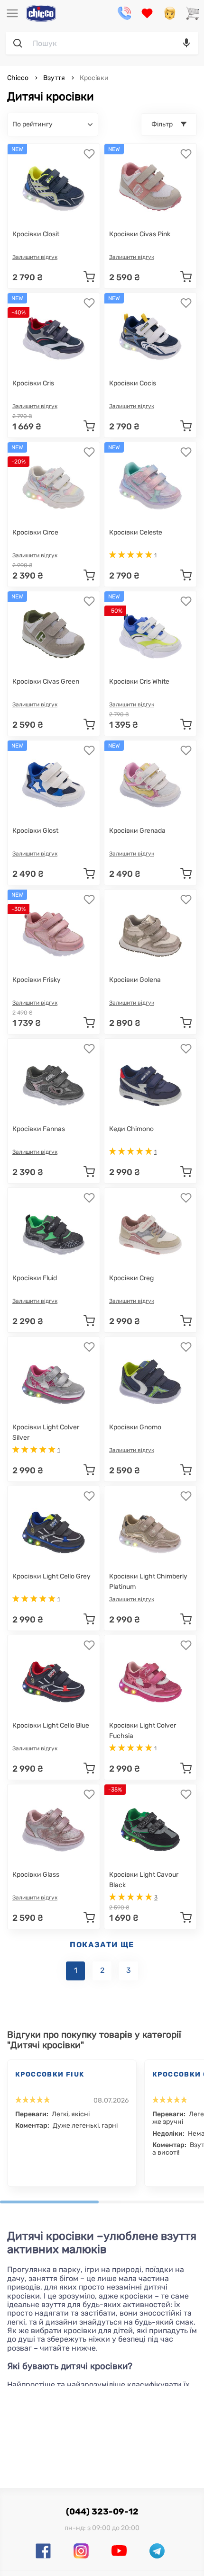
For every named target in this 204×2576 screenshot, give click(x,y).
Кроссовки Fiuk (50, 2074)
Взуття (54, 78)
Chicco (19, 78)
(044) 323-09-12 (102, 2512)
